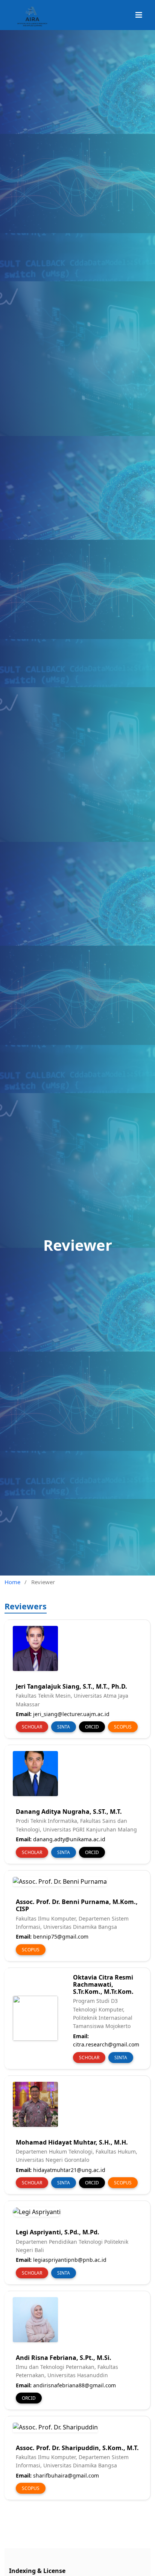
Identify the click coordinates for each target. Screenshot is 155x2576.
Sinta (64, 1727)
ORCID (92, 1727)
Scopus (123, 1727)
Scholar (32, 1727)
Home (12, 1582)
